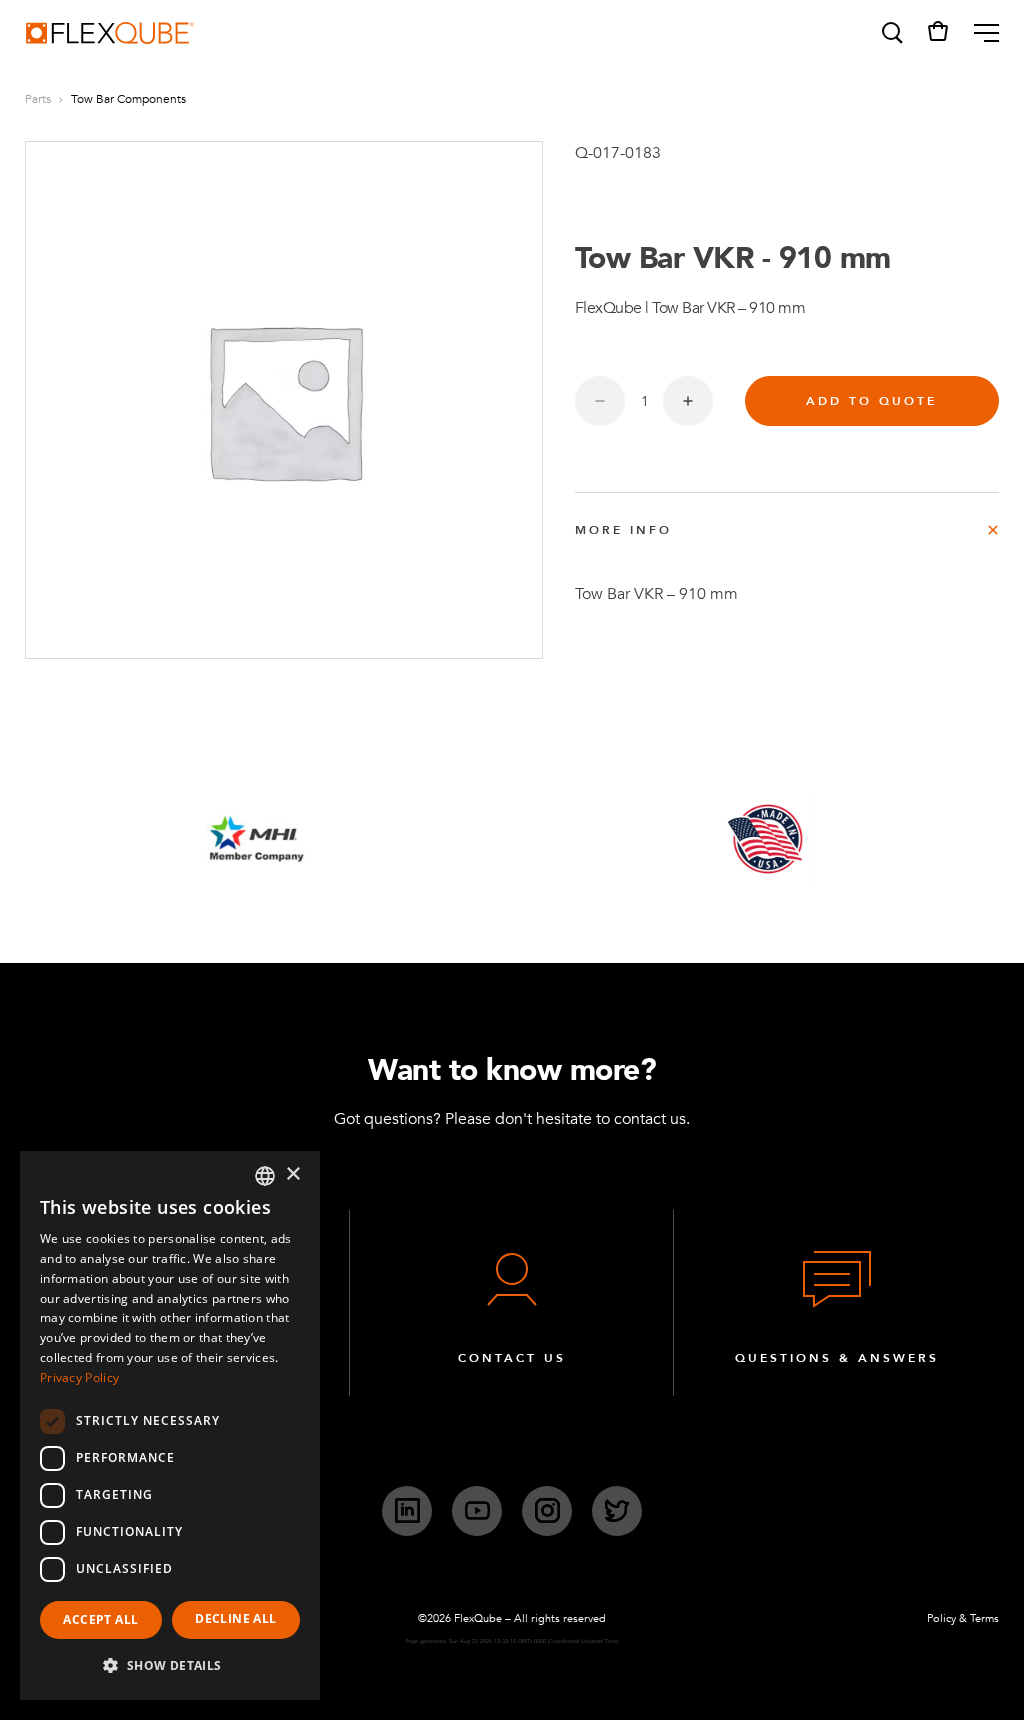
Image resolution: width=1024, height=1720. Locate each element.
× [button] (292, 1174)
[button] (891, 33)
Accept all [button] (100, 1619)
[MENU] (978, 33)
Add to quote (871, 401)
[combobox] (265, 1176)
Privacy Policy (79, 1377)
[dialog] (170, 1425)
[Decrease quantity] (600, 401)
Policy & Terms (963, 1618)
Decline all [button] (235, 1618)
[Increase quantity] (688, 401)
